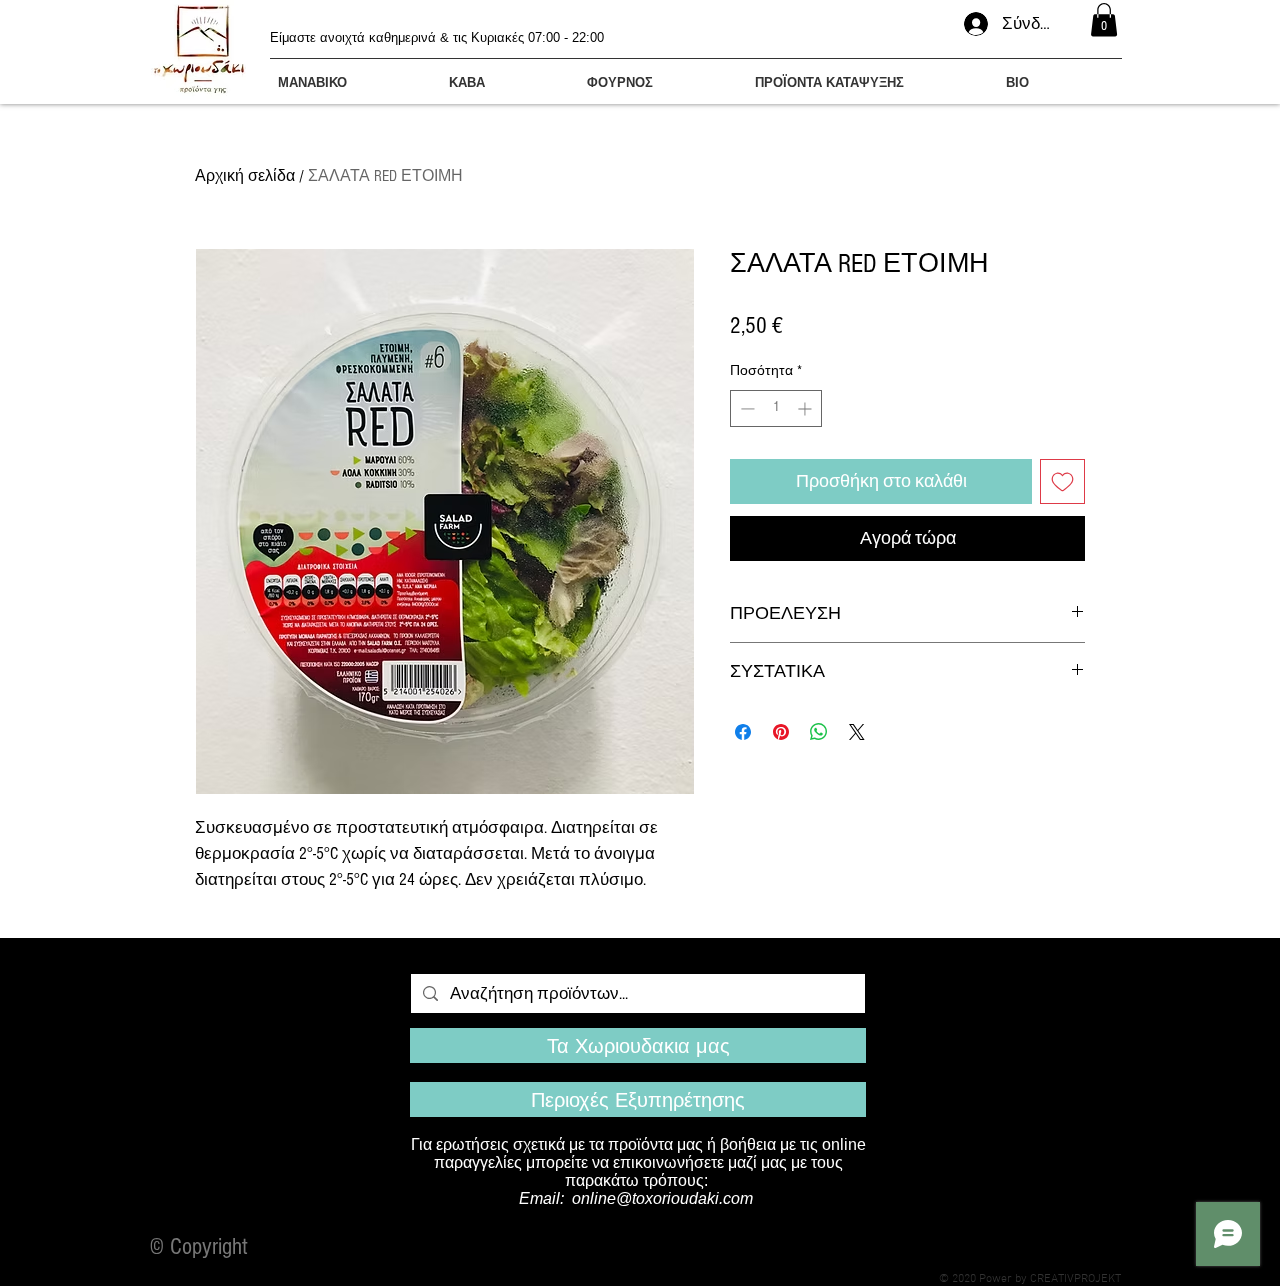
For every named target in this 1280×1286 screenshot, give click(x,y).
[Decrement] (745, 408)
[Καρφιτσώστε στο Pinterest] (781, 732)
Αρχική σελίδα (245, 176)
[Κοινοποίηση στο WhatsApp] (819, 732)
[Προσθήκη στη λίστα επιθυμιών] (1062, 481)
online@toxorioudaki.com (662, 1198)
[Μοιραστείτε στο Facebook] (743, 732)
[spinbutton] (776, 408)
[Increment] (806, 408)
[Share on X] (857, 732)
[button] (1104, 19)
